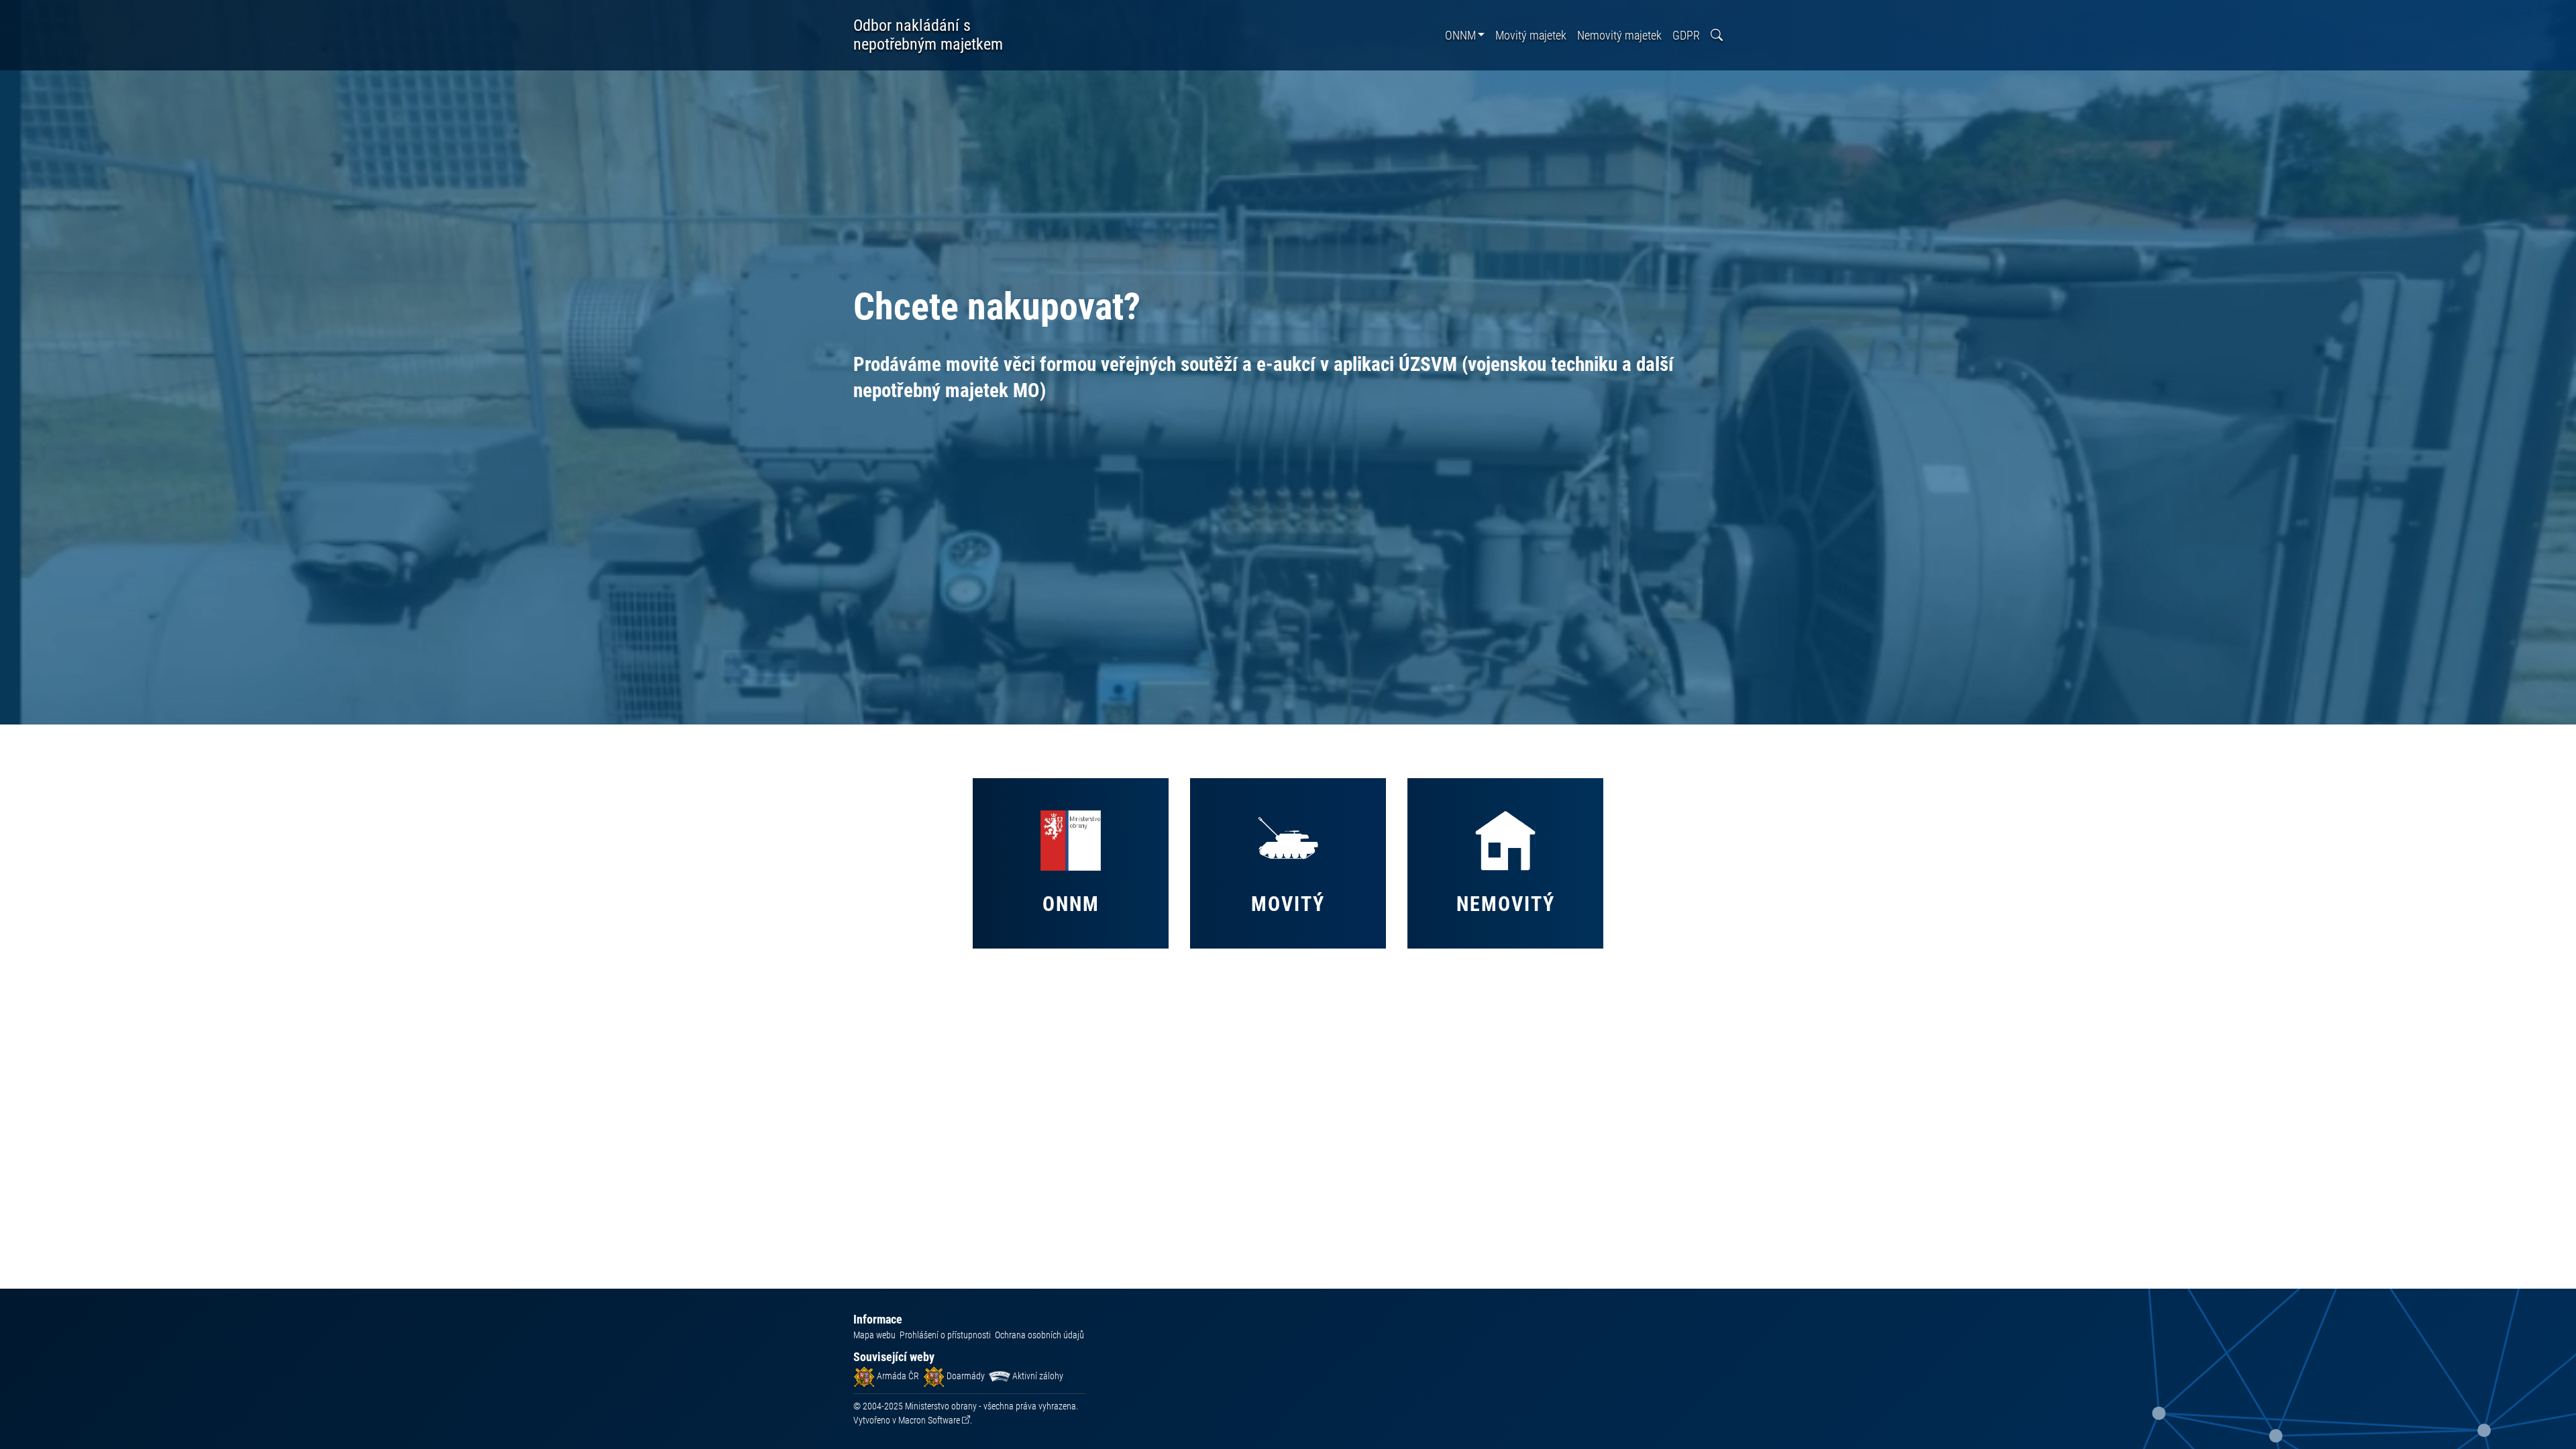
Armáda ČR (897, 1376)
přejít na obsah (36, 10)
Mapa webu (874, 1335)
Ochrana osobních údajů (1039, 1335)
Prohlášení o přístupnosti (945, 1335)
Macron (929, 1420)
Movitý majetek (1531, 35)
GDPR (1686, 35)
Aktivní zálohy (1037, 1376)
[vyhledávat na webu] (1717, 35)
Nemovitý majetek (1619, 35)
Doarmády (965, 1376)
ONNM (1460, 35)
